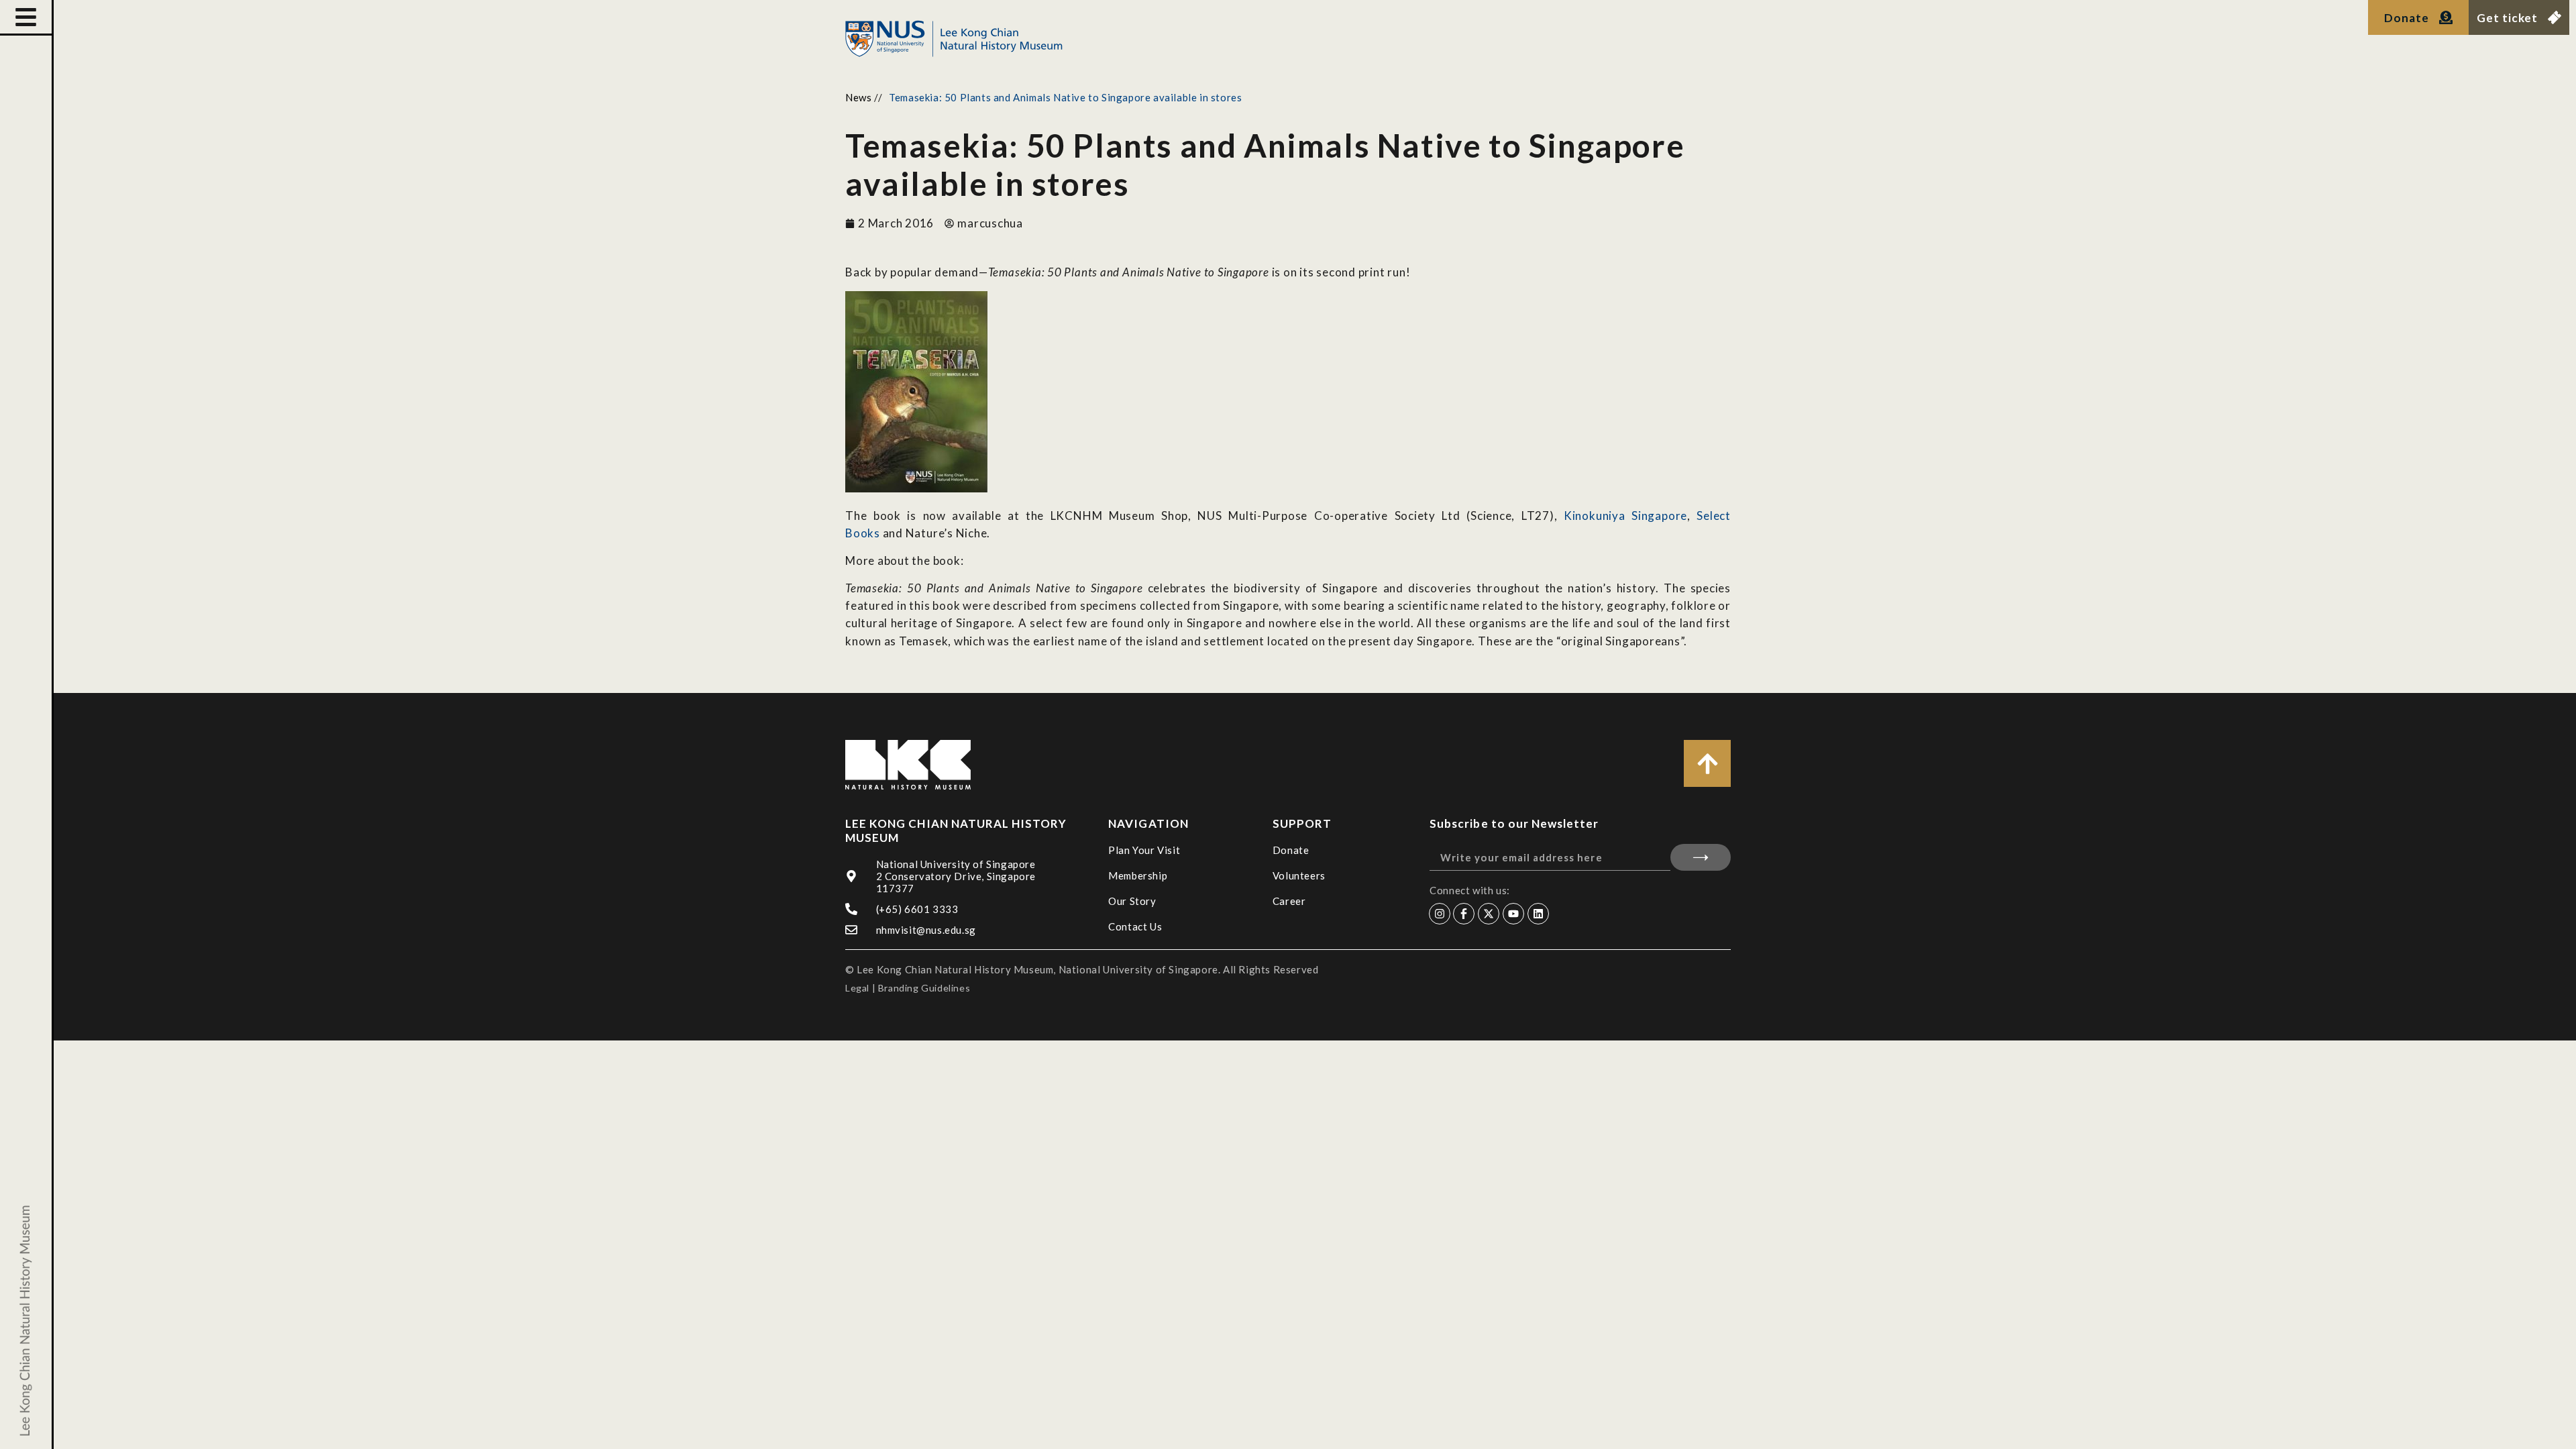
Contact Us (1135, 926)
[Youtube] (1513, 914)
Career (1289, 901)
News (858, 97)
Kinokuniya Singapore (1625, 516)
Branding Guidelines (924, 988)
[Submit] (1701, 857)
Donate (1291, 850)
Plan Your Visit (1144, 850)
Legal (857, 988)
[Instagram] (1440, 914)
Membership (1138, 875)
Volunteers (1299, 875)
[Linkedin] (1538, 914)
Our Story (1132, 901)
